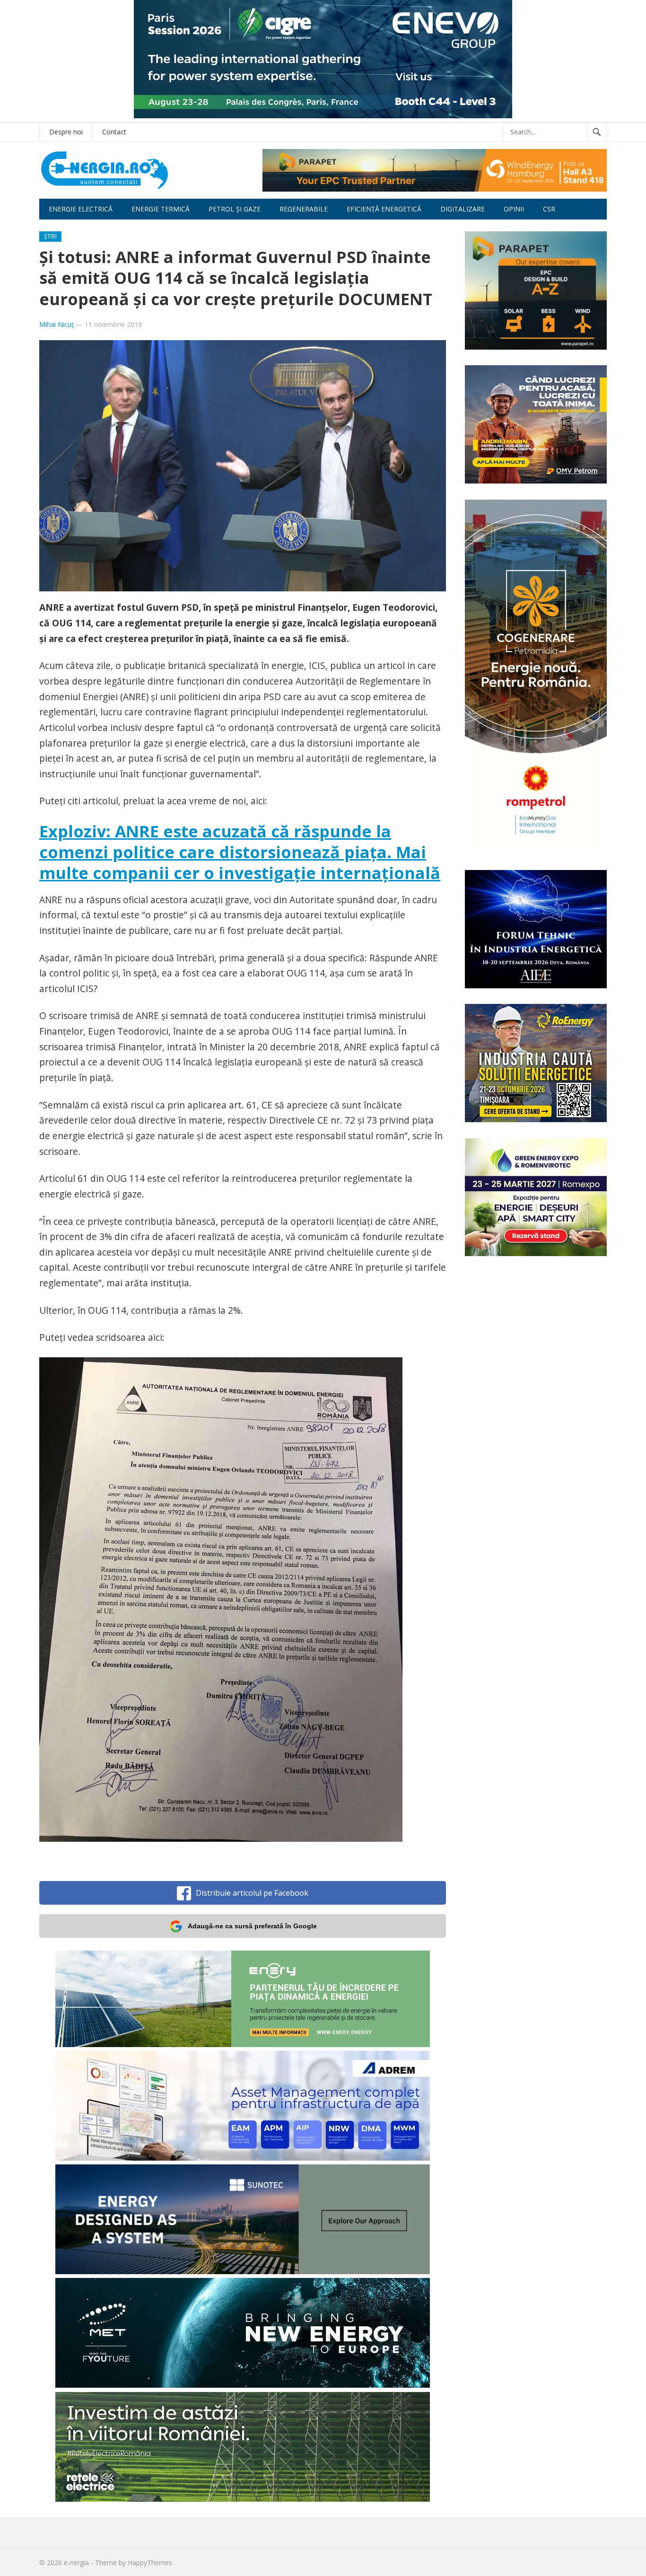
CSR (549, 209)
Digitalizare (463, 209)
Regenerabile (304, 209)
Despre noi (66, 132)
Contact (114, 132)
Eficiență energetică (384, 209)
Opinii (514, 209)
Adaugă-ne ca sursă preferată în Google (252, 1926)
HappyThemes (150, 2563)
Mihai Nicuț (57, 324)
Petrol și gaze (235, 209)
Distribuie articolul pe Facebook (252, 1893)
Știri (50, 236)
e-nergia (76, 2563)
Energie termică (161, 209)
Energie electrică (81, 209)
